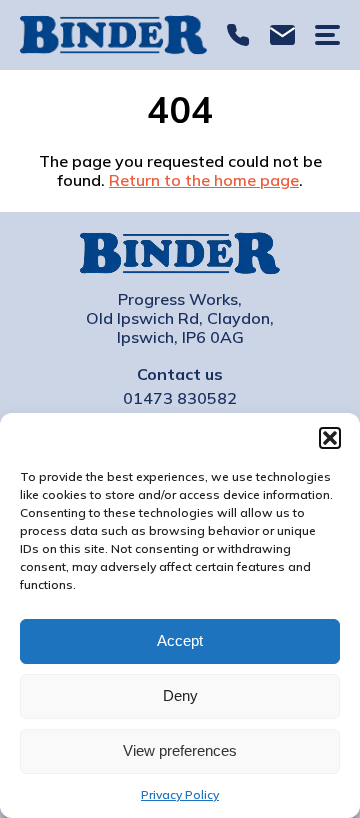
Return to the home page (204, 180)
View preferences (180, 750)
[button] (330, 438)
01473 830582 (238, 35)
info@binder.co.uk (282, 35)
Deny (180, 695)
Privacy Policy (180, 794)
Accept (180, 640)
